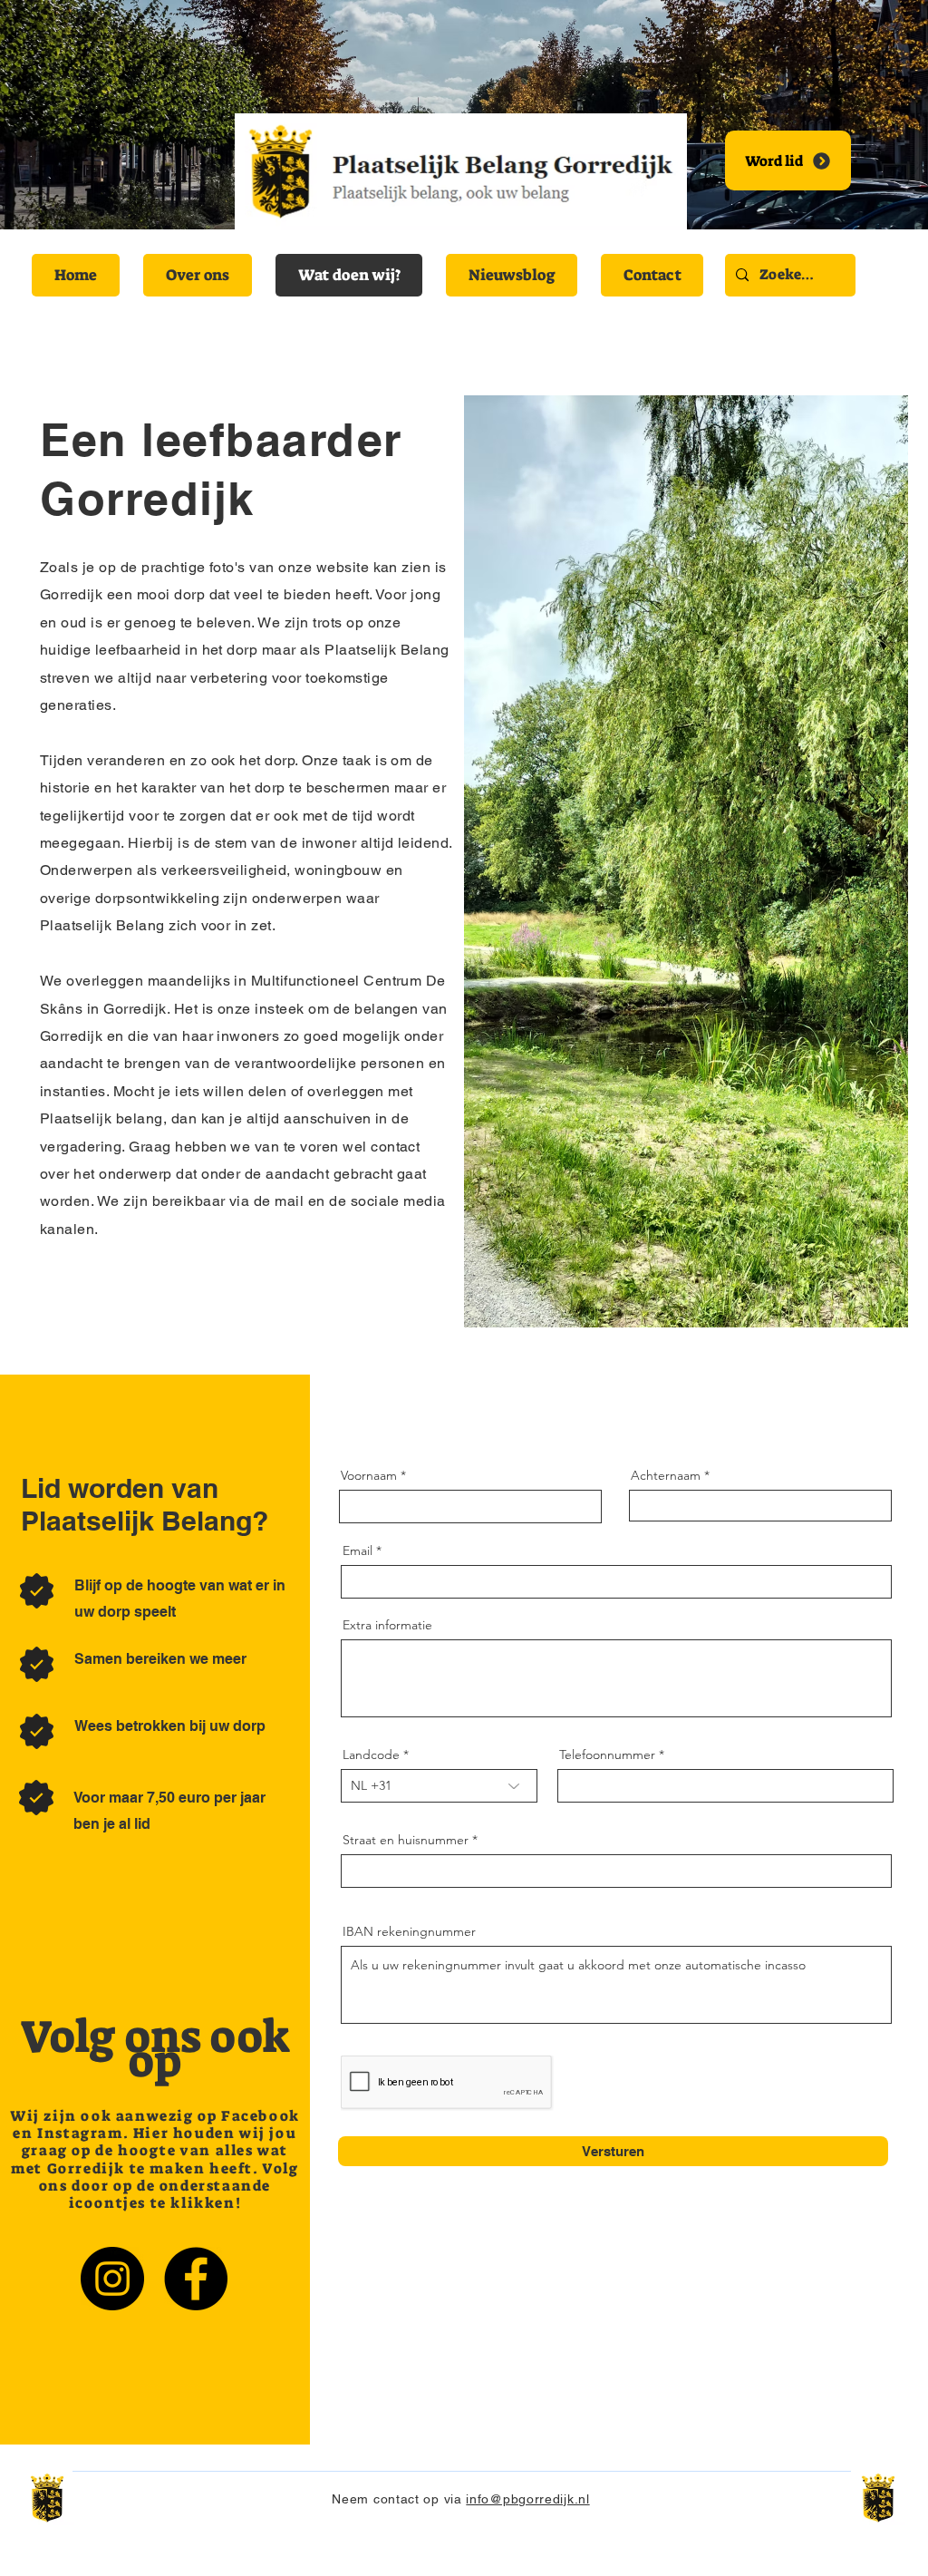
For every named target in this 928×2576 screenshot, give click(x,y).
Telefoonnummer (607, 1755)
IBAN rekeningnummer (409, 1931)
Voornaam (369, 1475)
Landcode (371, 1755)
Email (358, 1550)
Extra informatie (387, 1625)
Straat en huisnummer (406, 1840)
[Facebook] (196, 2279)
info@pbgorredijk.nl (527, 2499)
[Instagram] (112, 2279)
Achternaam (666, 1475)
